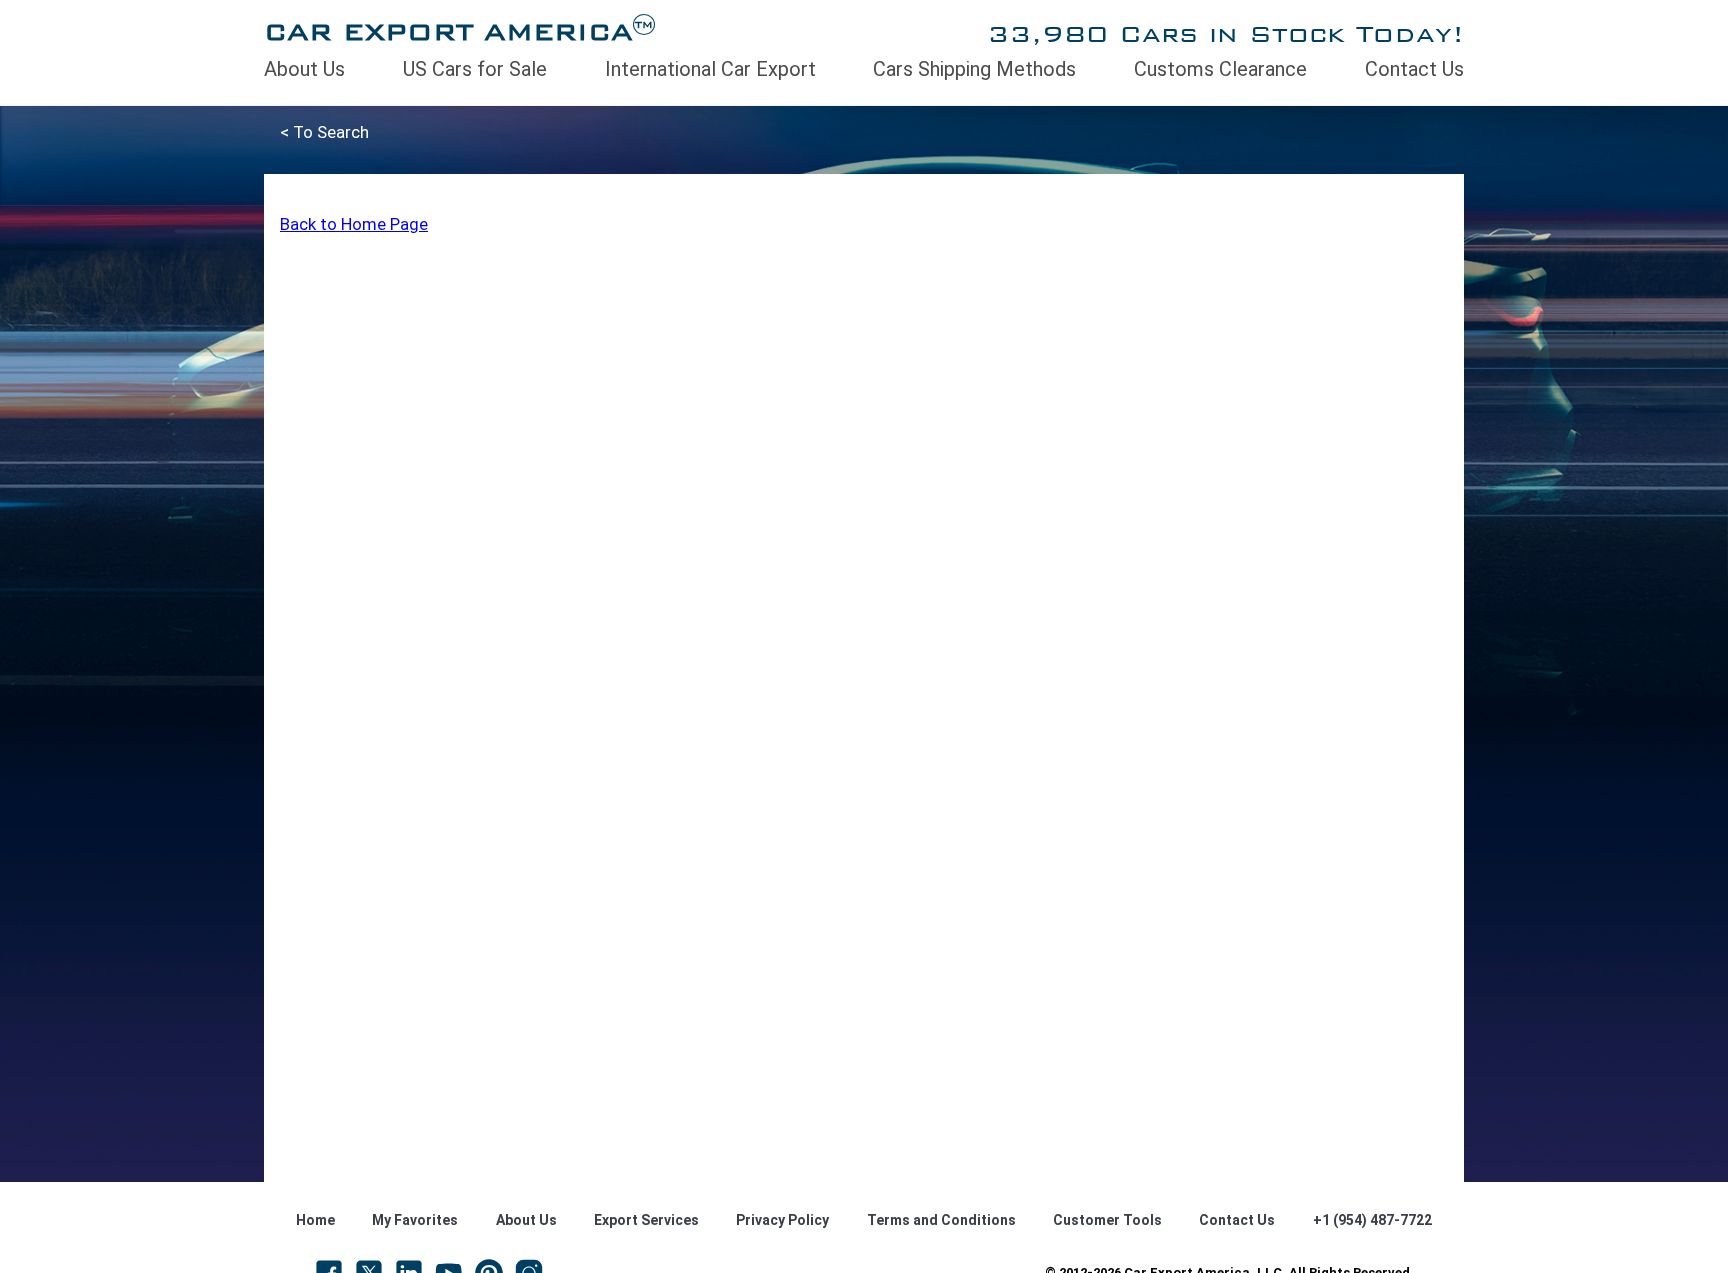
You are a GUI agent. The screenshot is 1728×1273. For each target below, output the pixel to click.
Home (315, 1220)
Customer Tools (1107, 1220)
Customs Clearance (1220, 69)
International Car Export (710, 69)
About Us (304, 69)
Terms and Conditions (941, 1220)
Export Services (646, 1220)
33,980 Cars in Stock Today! (1225, 33)
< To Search (324, 132)
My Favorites (415, 1220)
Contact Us (1414, 69)
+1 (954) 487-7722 (1372, 1220)
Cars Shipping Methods (974, 69)
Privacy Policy (782, 1220)
